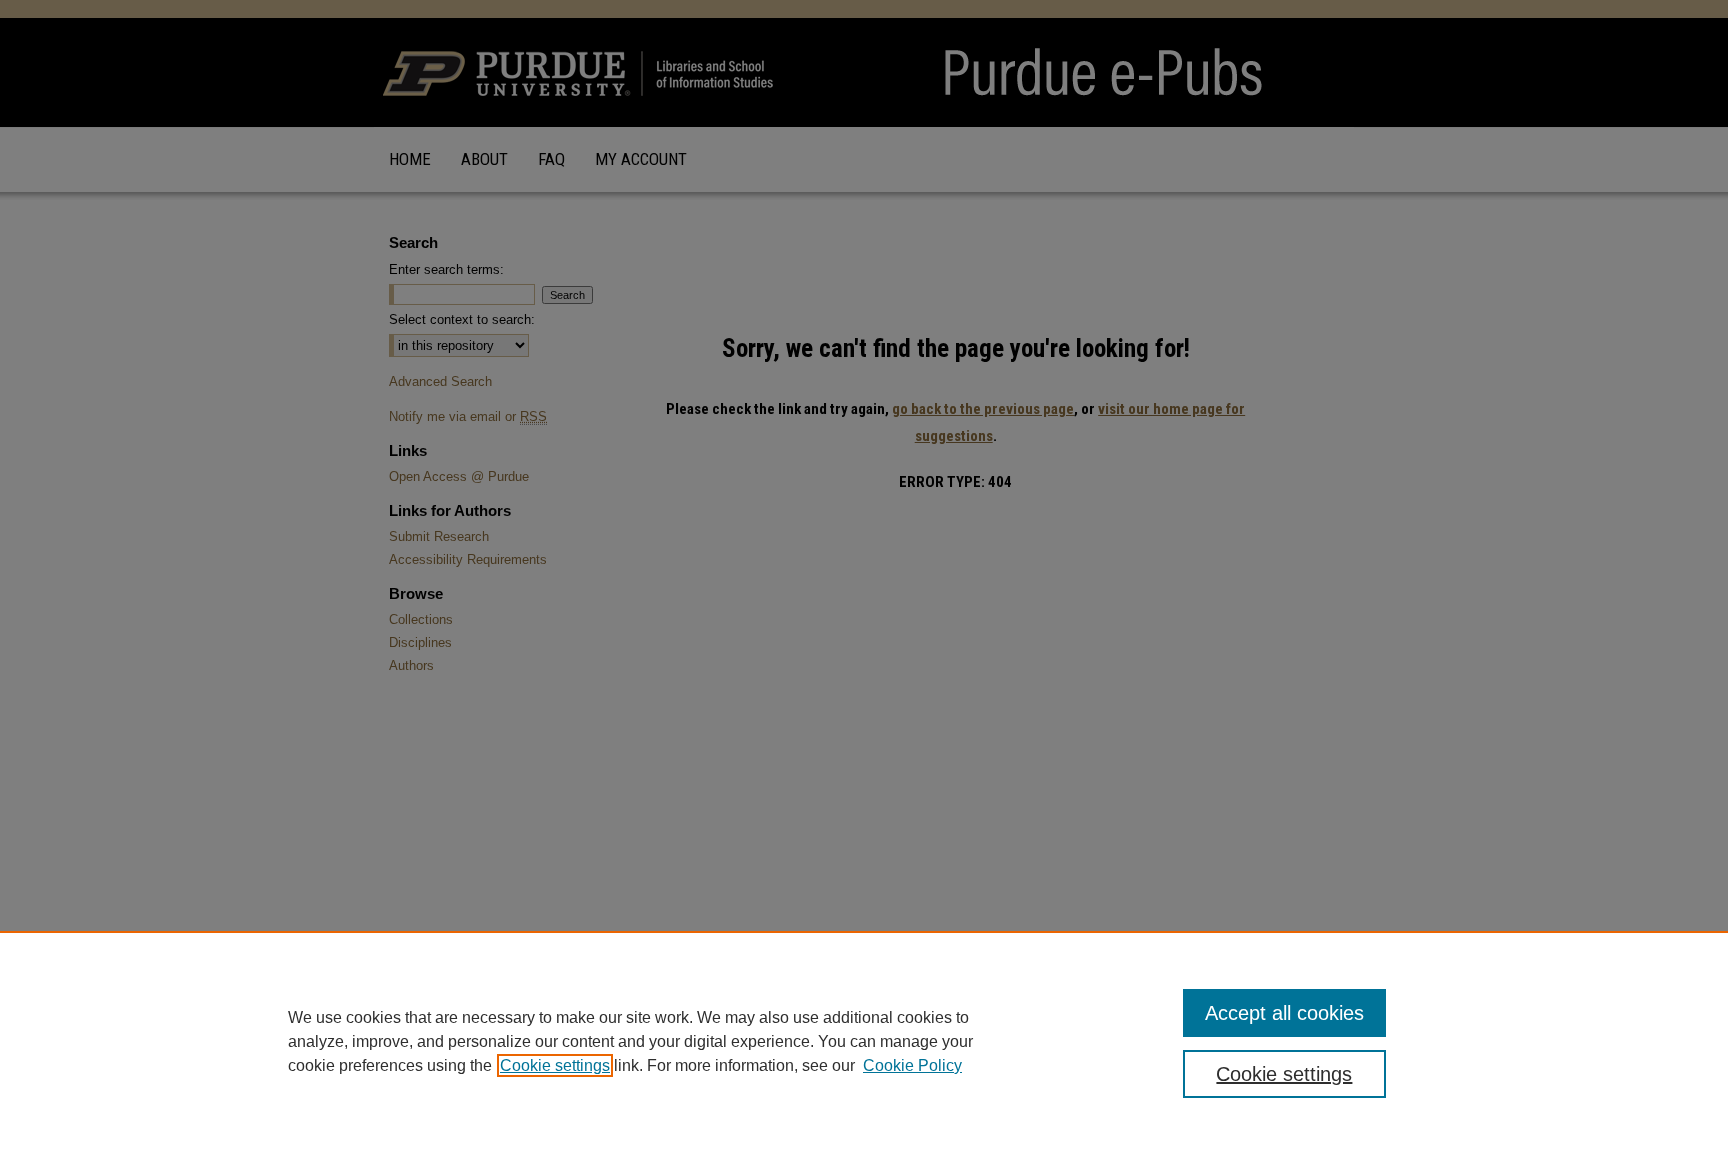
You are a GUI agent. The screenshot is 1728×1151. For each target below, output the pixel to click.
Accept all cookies (1284, 1013)
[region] (864, 1041)
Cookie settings (555, 1065)
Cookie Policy (912, 1065)
